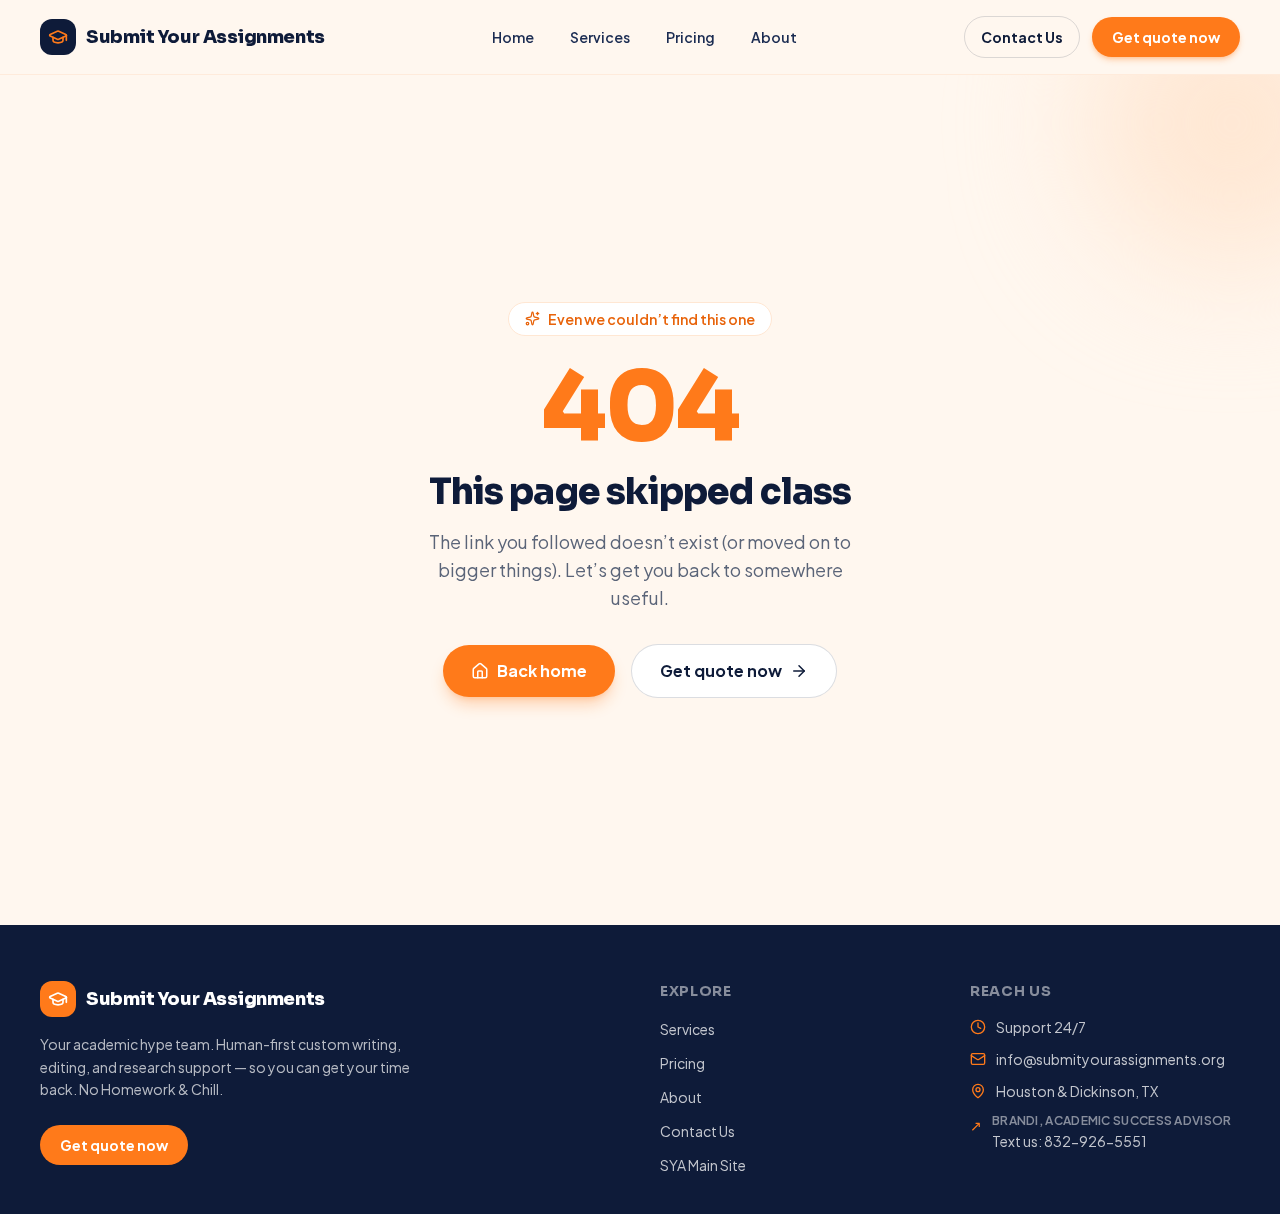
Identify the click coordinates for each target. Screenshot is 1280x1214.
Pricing (690, 37)
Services (600, 37)
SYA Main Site (703, 1165)
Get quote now (1166, 37)
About (774, 37)
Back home (542, 670)
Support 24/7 (1041, 1027)
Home (513, 37)
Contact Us (1022, 37)
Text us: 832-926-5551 (1069, 1141)
